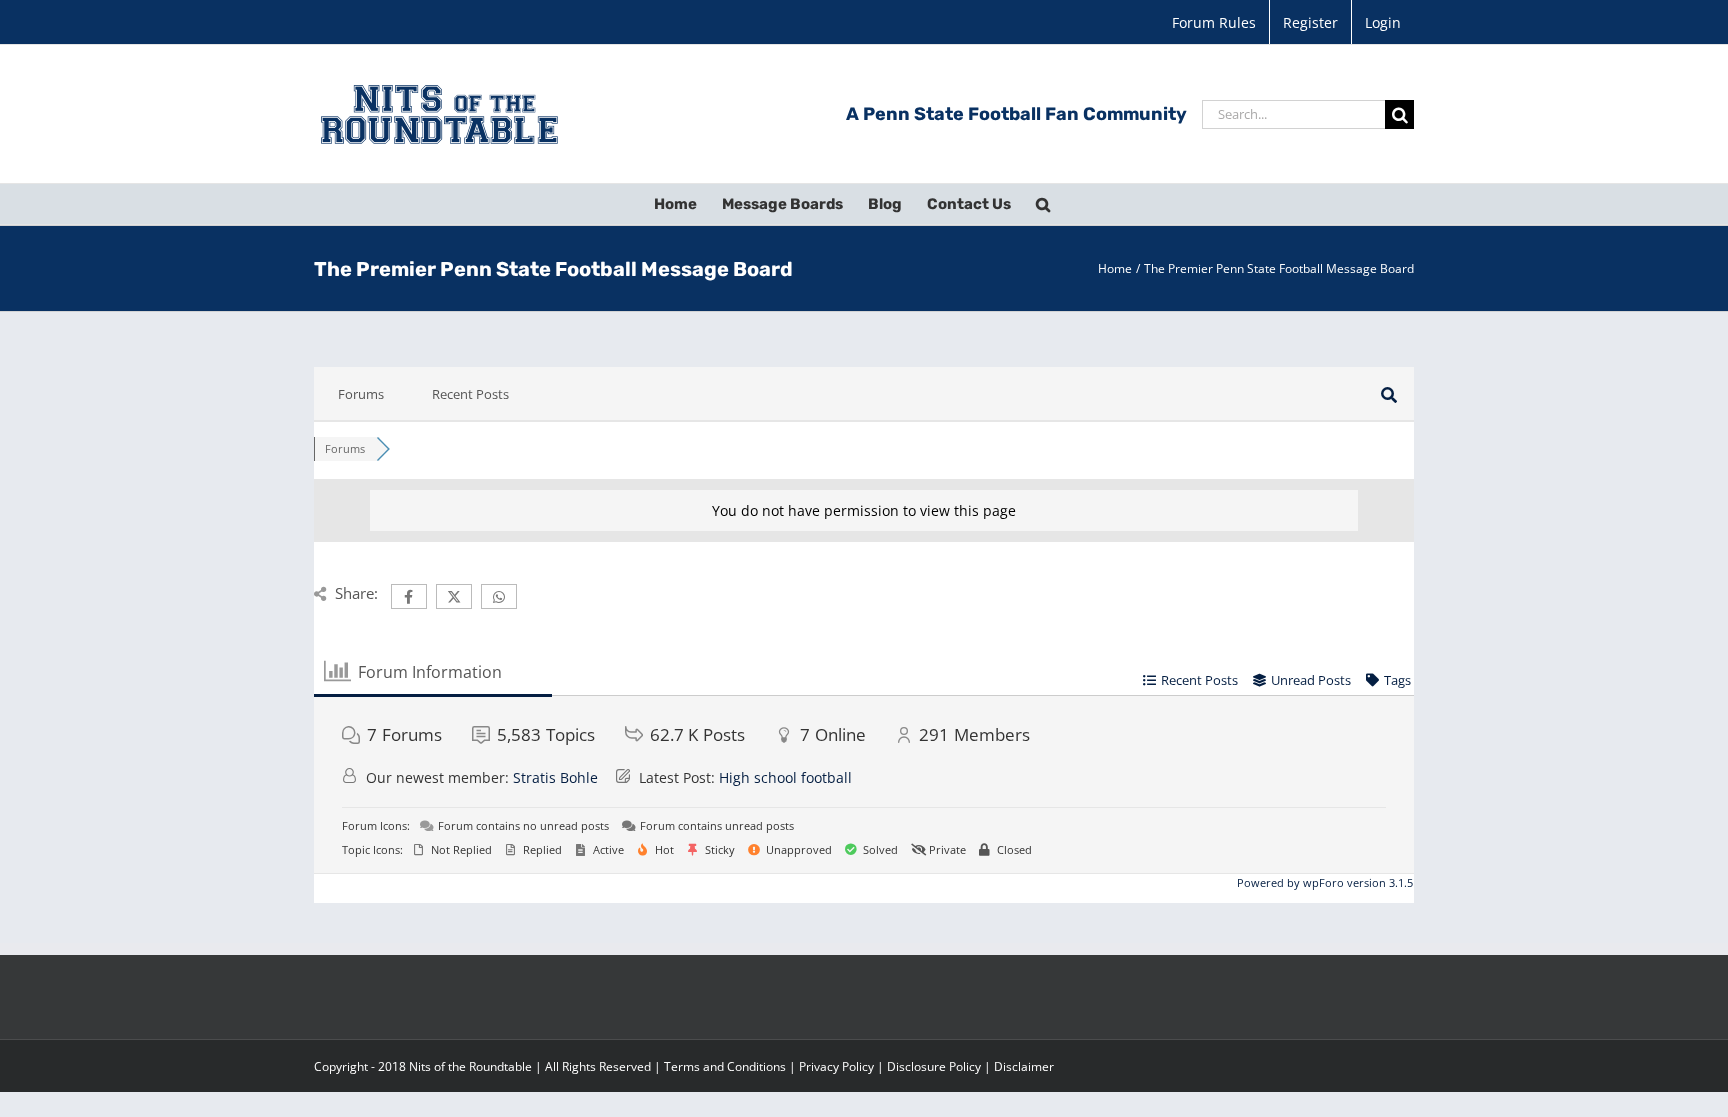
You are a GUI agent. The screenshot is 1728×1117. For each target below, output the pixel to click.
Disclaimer (1024, 1066)
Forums (361, 394)
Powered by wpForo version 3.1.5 (1323, 882)
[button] (1043, 204)
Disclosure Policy (934, 1066)
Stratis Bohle (555, 777)
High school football (785, 777)
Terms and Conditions (725, 1066)
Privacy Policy (836, 1066)
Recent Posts (470, 394)
